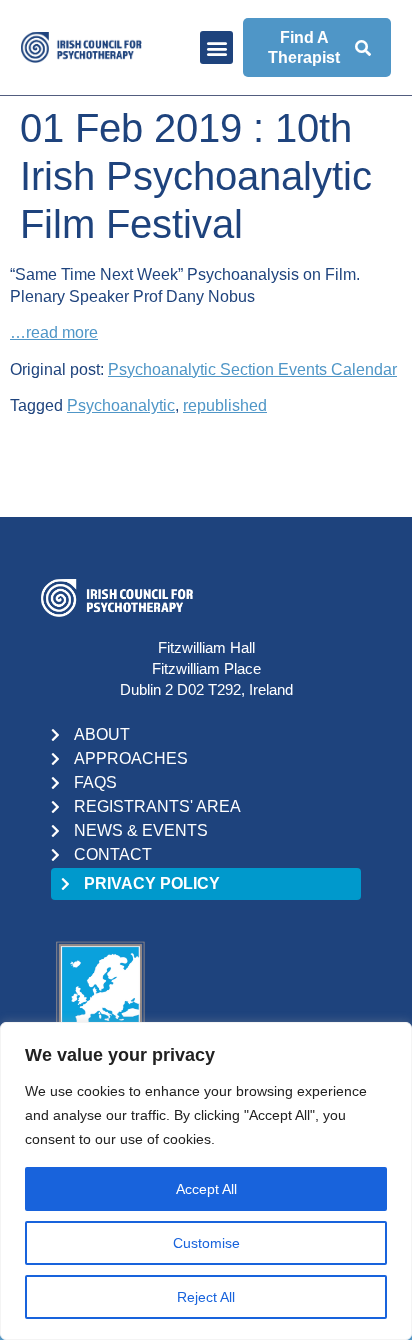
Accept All (206, 1189)
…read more (54, 332)
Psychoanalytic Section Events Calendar (252, 369)
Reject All (206, 1297)
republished (225, 405)
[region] (206, 1181)
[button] (216, 47)
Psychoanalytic (121, 405)
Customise (206, 1243)
